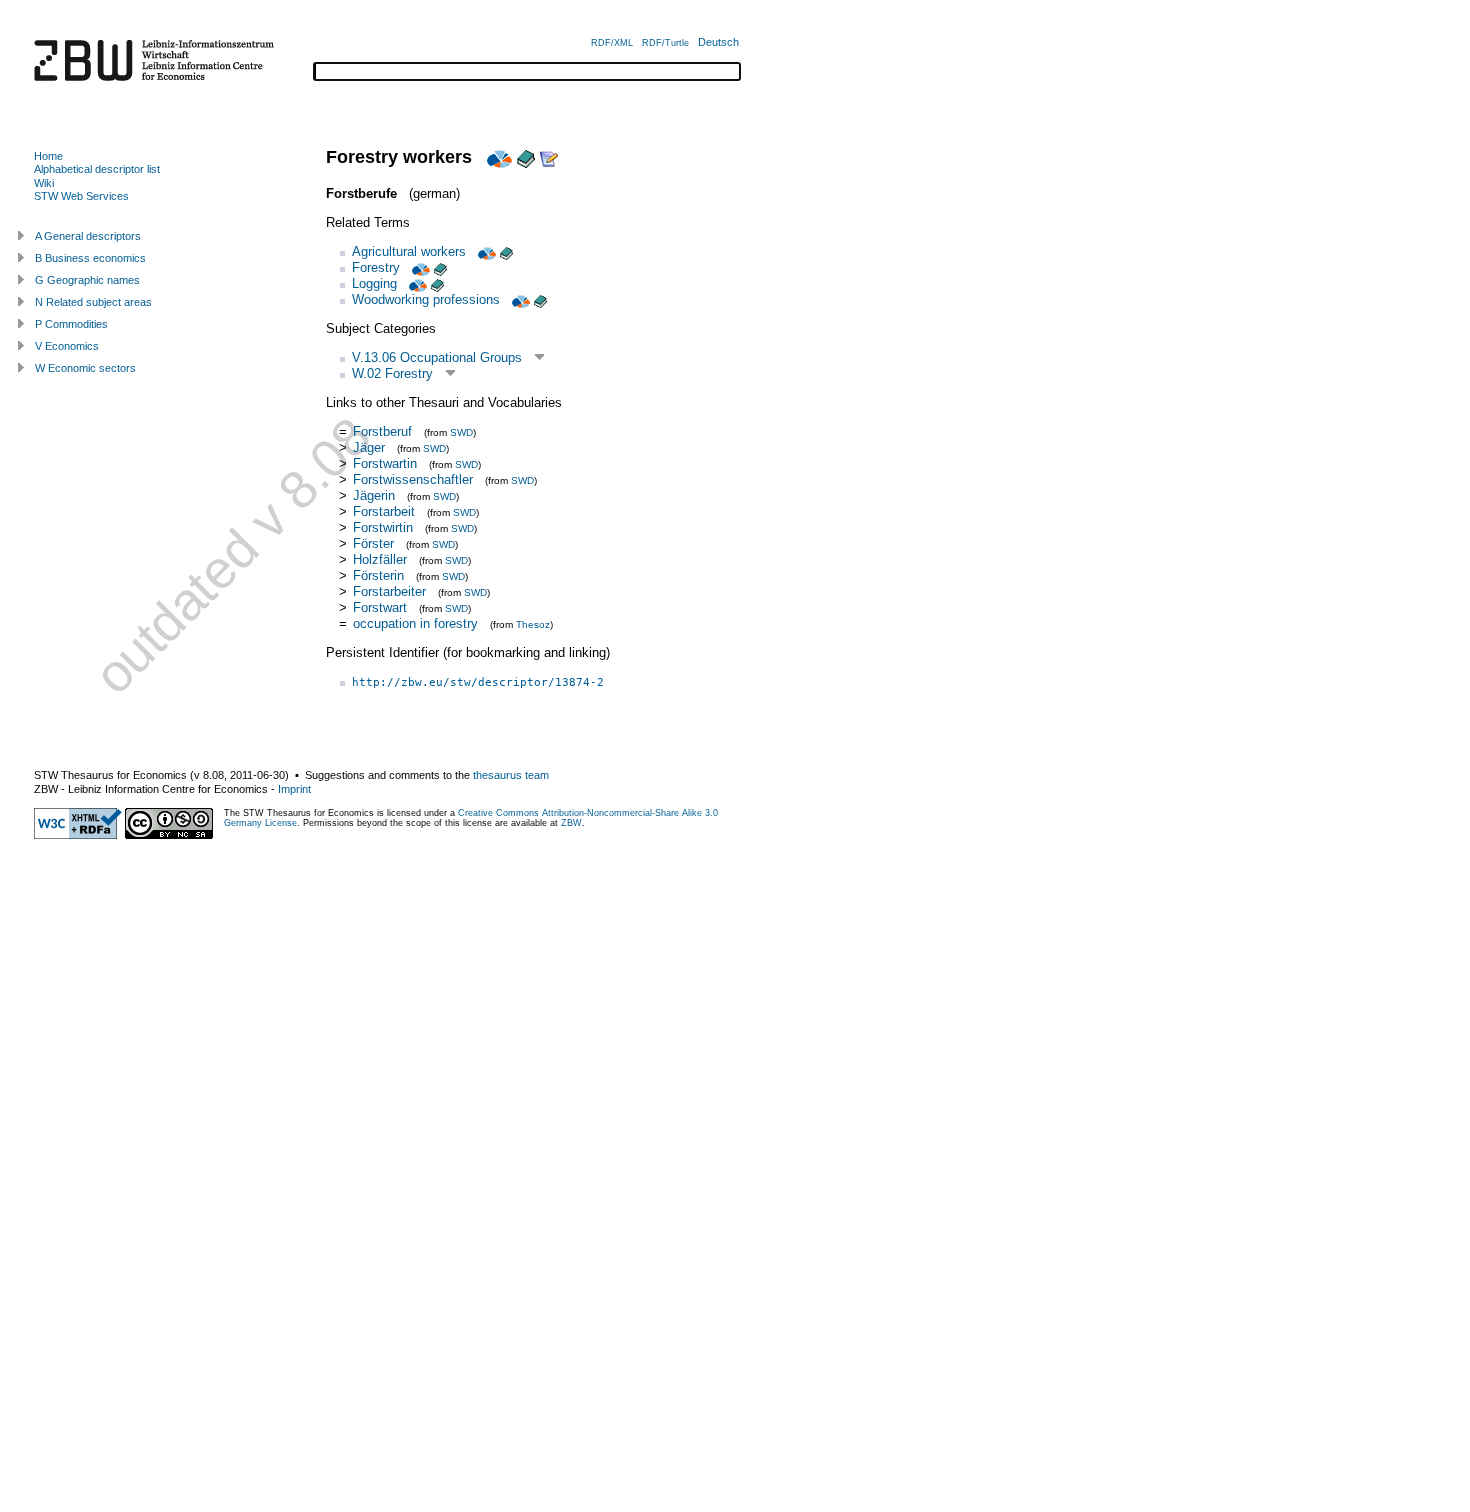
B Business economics (90, 258)
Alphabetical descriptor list (97, 169)
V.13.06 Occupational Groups (437, 357)
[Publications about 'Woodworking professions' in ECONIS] (540, 299)
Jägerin (374, 495)
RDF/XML (612, 43)
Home (48, 156)
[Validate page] (78, 835)
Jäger (369, 447)
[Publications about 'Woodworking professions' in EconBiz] (519, 299)
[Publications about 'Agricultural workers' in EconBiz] (485, 251)
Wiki (44, 183)
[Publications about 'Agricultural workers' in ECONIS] (506, 251)
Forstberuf (382, 431)
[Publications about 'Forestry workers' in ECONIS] (526, 157)
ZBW (571, 823)
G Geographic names (87, 280)
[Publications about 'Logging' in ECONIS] (437, 283)
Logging (374, 283)
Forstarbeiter (389, 591)
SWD (461, 432)
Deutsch (718, 42)
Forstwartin (385, 463)
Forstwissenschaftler (413, 479)
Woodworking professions (426, 299)
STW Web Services (81, 196)
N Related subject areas (93, 302)
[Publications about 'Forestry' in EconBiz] (419, 267)
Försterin (378, 575)
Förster (373, 543)
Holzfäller (380, 559)
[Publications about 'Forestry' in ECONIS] (440, 267)
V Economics (67, 346)
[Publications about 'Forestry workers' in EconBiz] (497, 157)
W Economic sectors (85, 368)
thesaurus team (511, 775)
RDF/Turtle (665, 43)
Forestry (376, 267)
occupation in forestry (415, 623)
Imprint (294, 789)
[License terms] (169, 835)
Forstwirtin (383, 527)
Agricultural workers (409, 251)
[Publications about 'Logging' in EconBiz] (416, 283)
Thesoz (533, 624)
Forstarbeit (384, 511)
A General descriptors (88, 236)
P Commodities (71, 324)
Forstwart (380, 607)
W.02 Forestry (392, 373)
